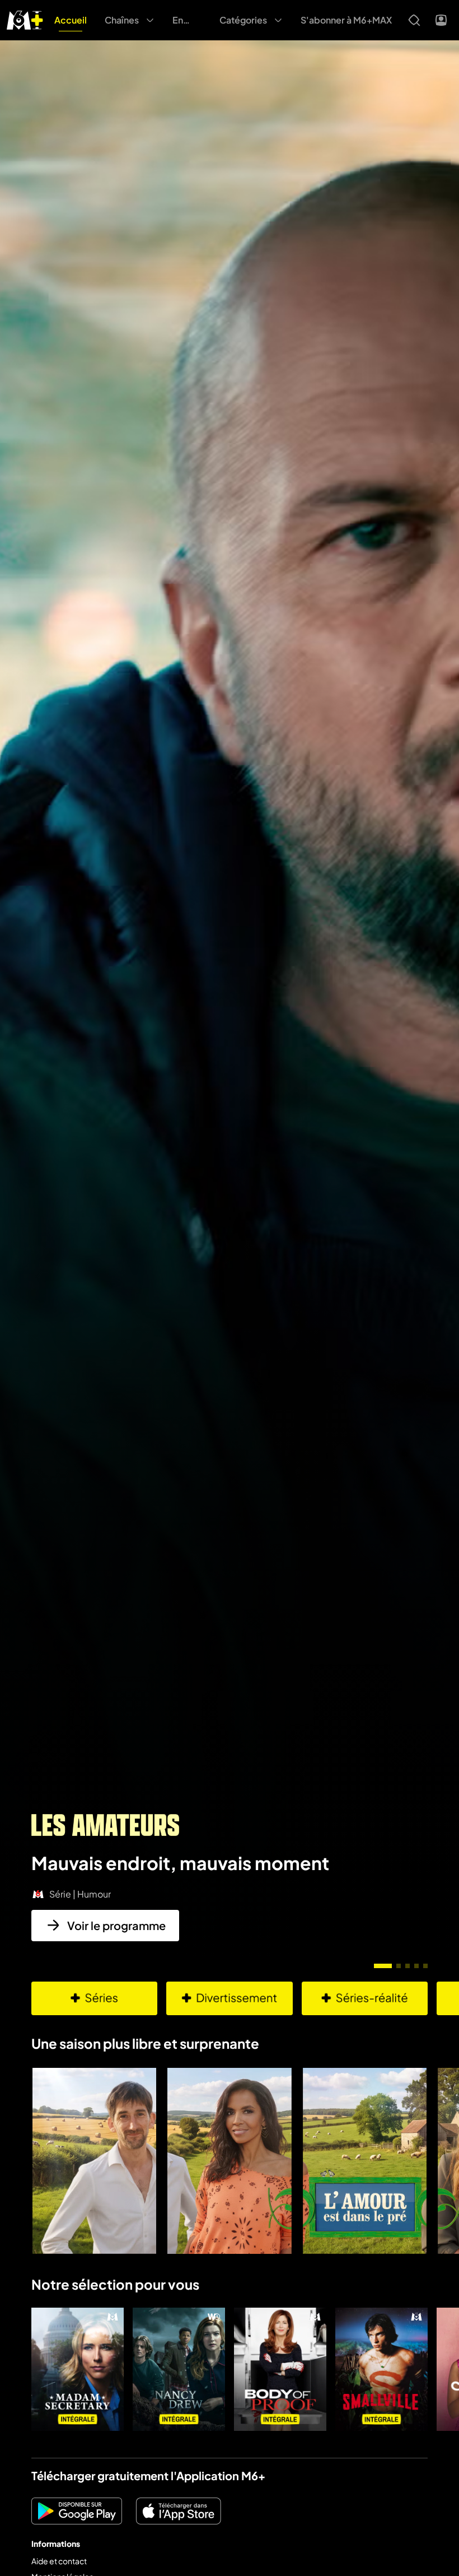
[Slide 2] (399, 1966)
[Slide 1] (383, 1966)
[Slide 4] (416, 1966)
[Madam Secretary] (78, 2369)
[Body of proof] (280, 2369)
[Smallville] (381, 2369)
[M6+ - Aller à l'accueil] (25, 19)
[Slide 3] (408, 1966)
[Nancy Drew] (179, 2369)
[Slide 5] (425, 1966)
